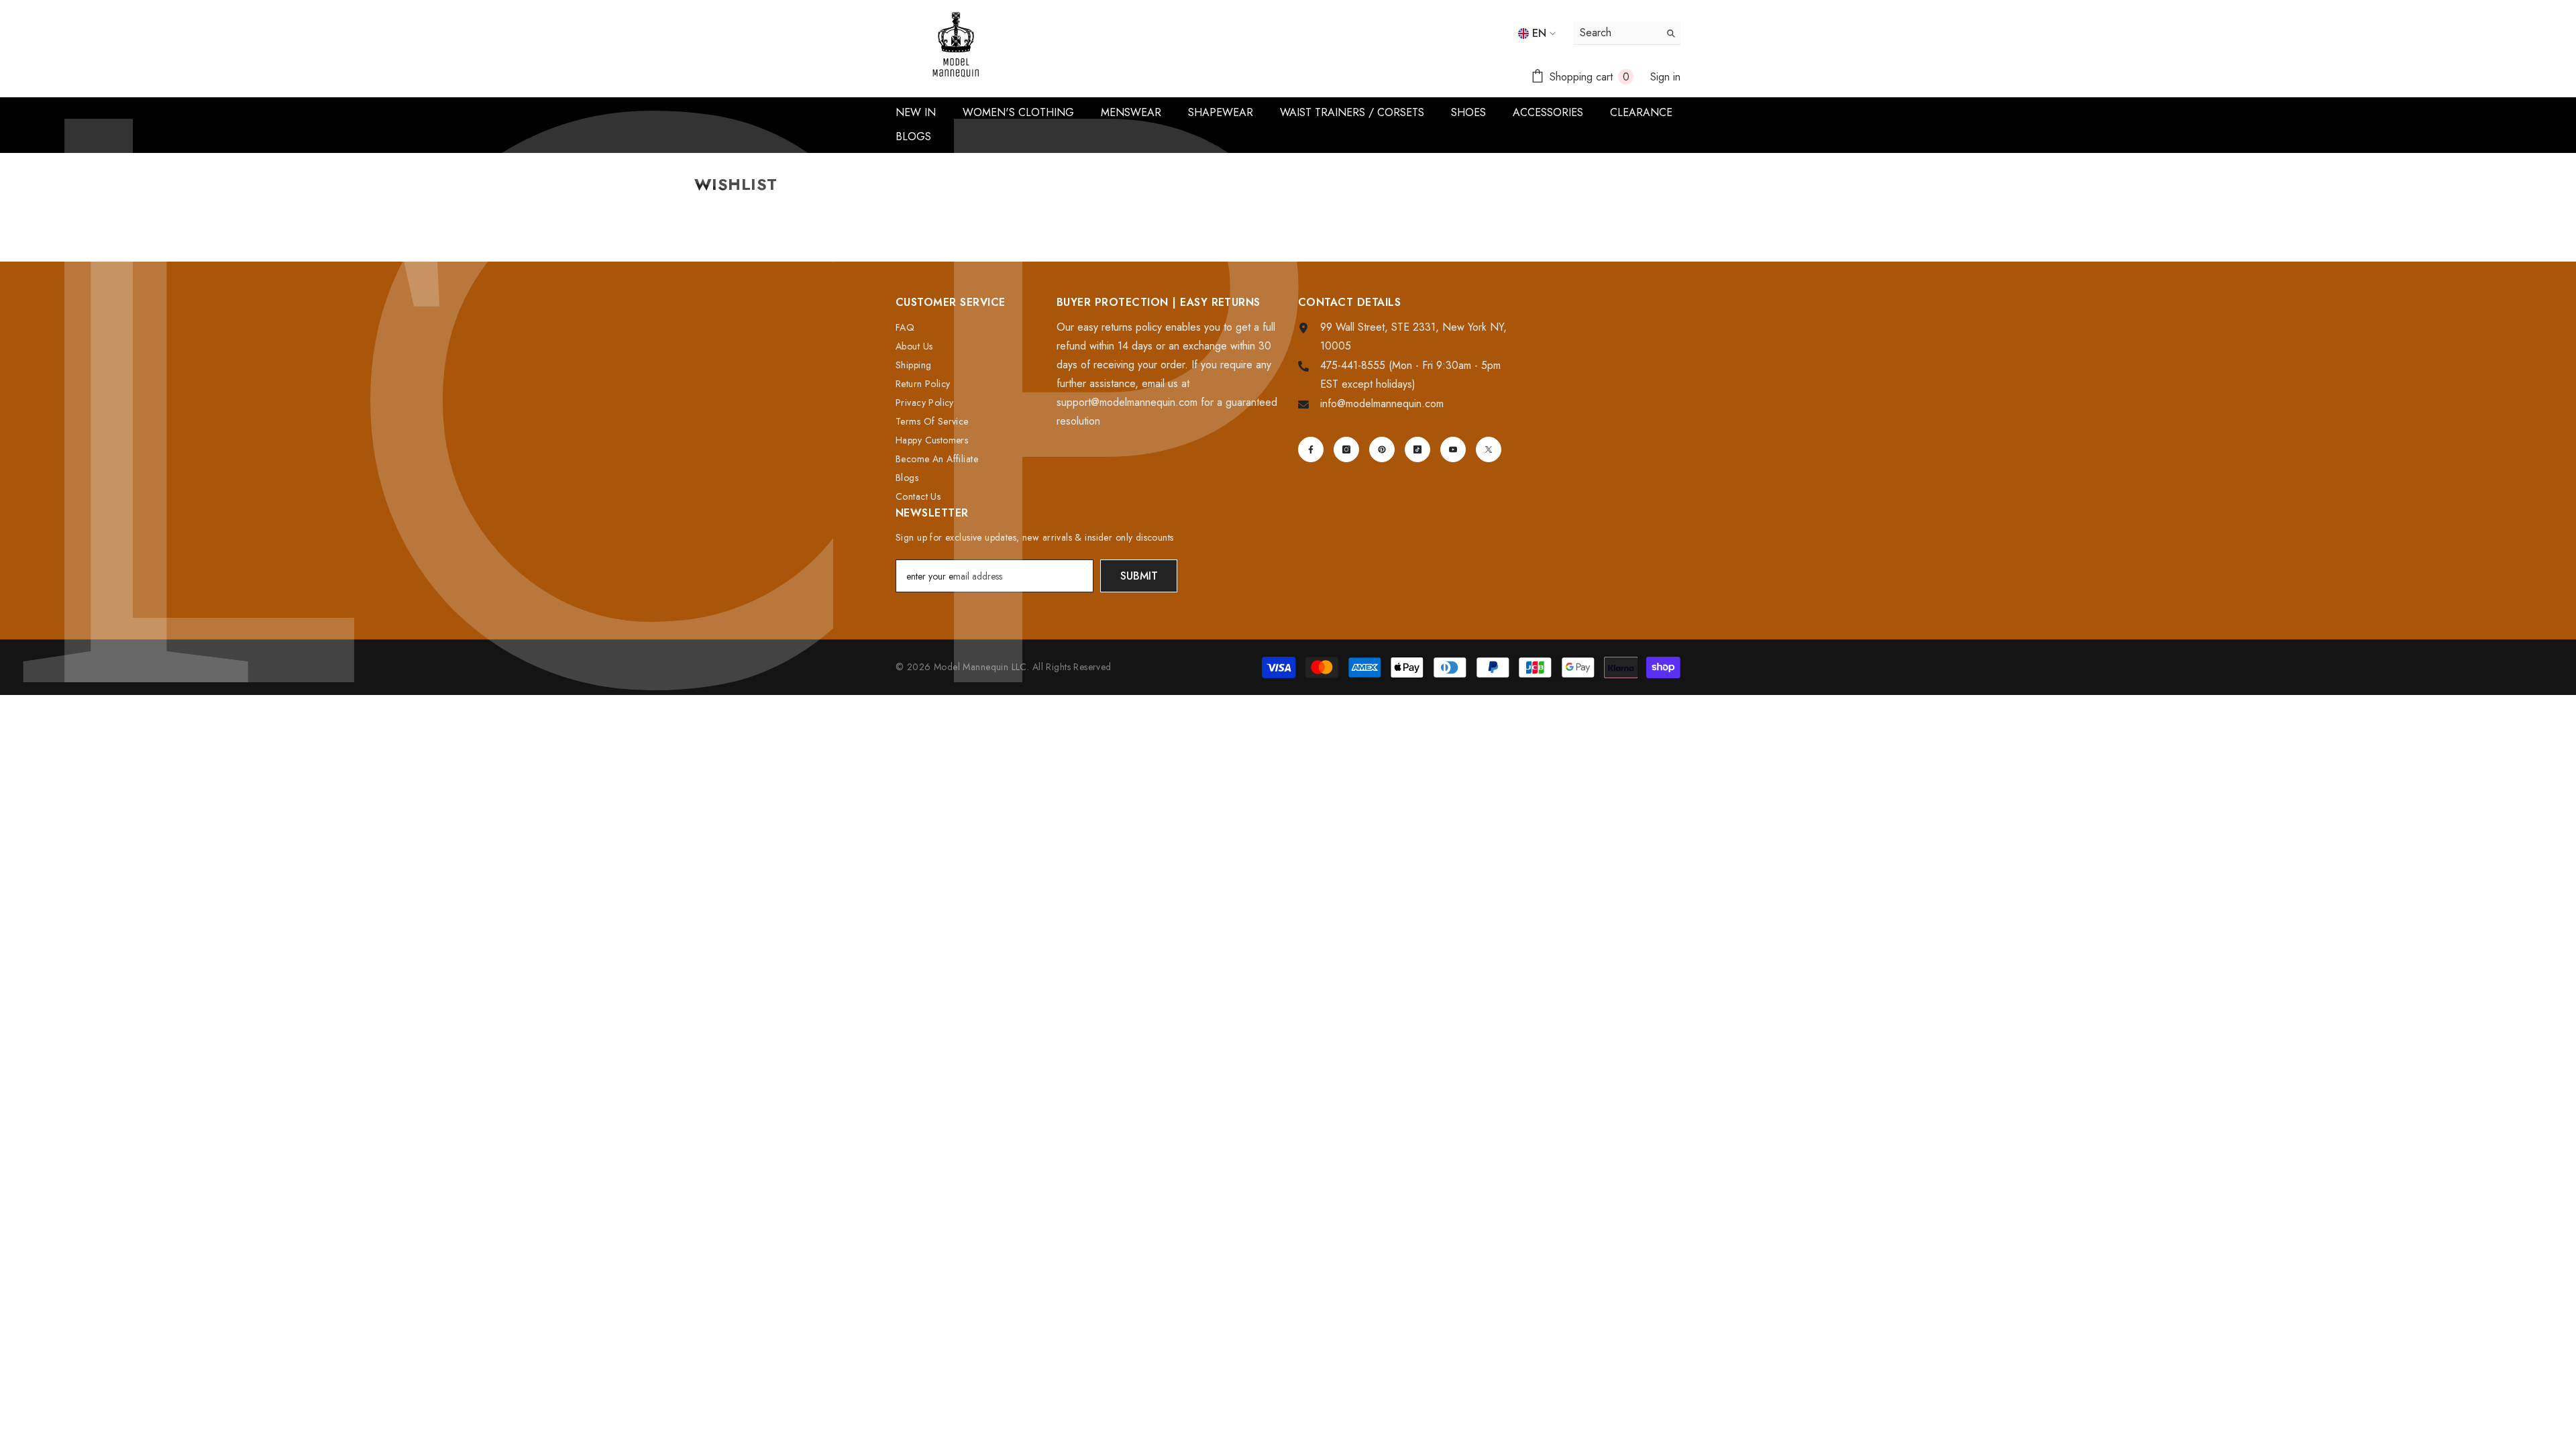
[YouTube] (1453, 449)
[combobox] (1616, 33)
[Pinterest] (1382, 449)
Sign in (1665, 77)
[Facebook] (1311, 449)
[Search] (1627, 33)
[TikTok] (1417, 449)
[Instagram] (1346, 449)
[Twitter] (1489, 449)
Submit (1139, 576)
